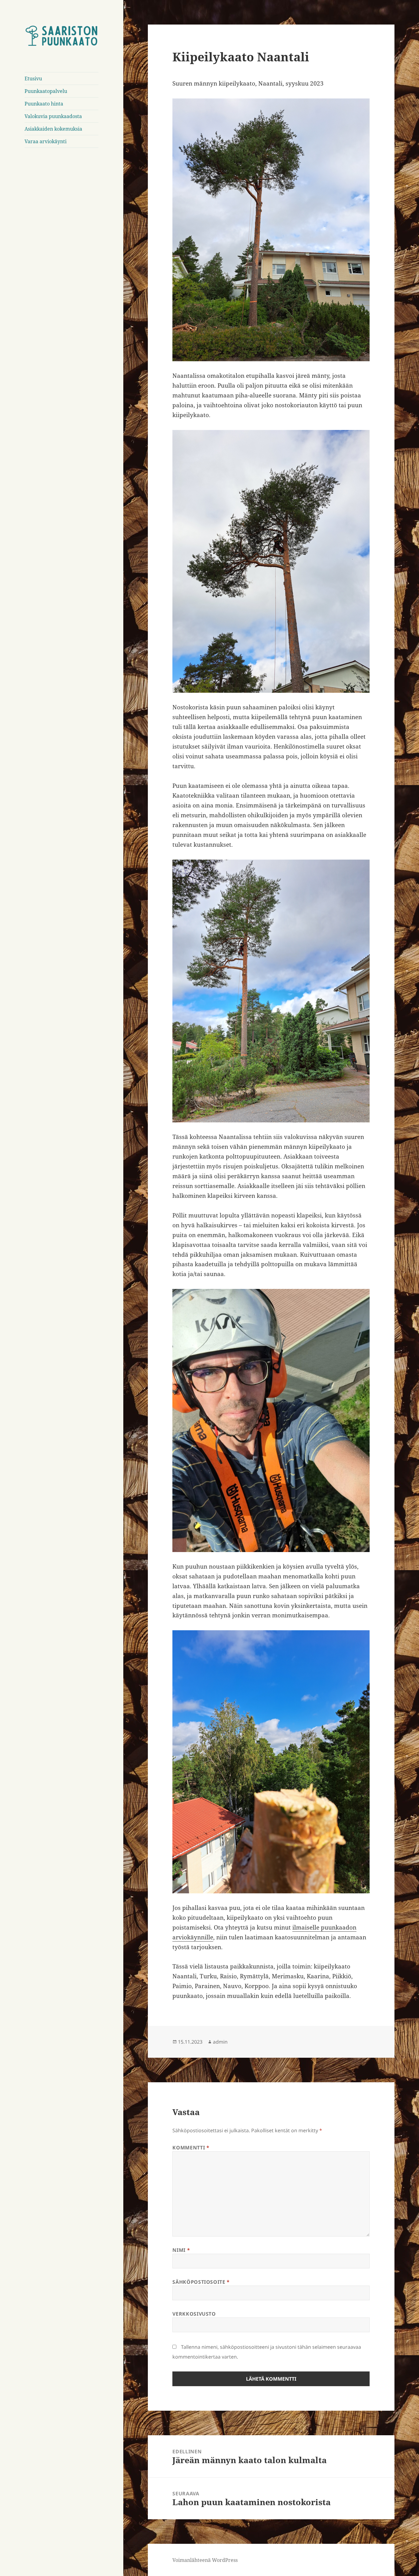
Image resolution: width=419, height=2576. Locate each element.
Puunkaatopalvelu (46, 91)
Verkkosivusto (194, 2314)
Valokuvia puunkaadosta (53, 116)
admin (220, 2042)
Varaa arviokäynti (46, 141)
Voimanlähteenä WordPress (205, 2560)
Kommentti (191, 2148)
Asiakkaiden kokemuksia (53, 129)
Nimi (181, 2250)
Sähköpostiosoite (201, 2282)
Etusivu (33, 79)
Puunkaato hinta (44, 104)
